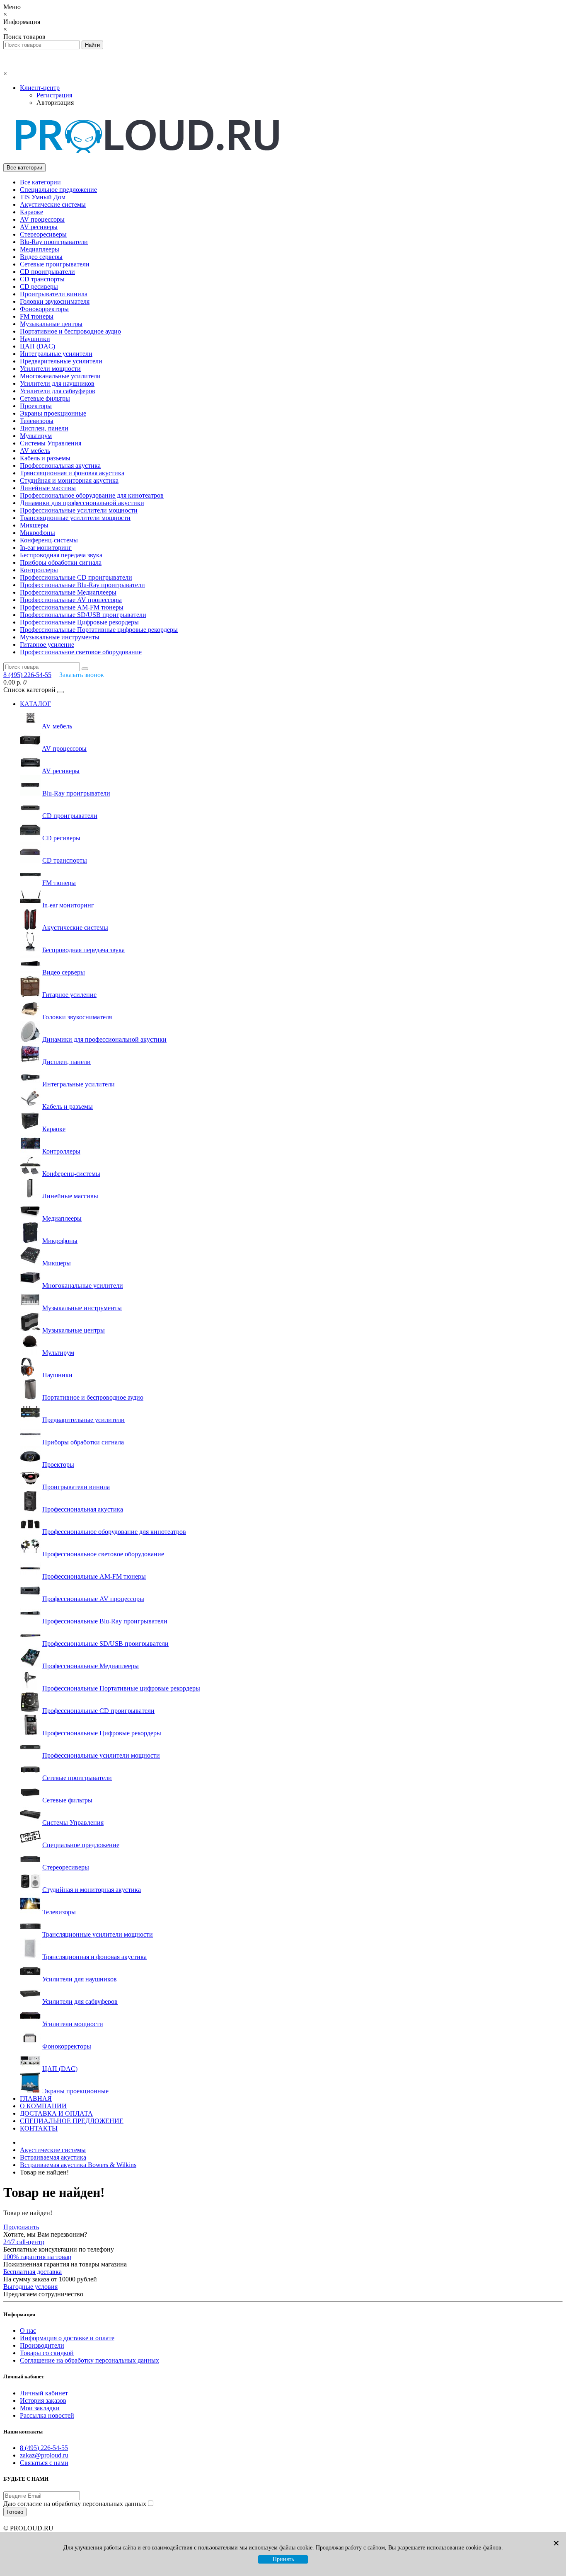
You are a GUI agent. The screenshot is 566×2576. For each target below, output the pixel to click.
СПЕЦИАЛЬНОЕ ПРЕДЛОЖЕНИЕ (72, 2121)
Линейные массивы (48, 488)
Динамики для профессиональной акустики (82, 503)
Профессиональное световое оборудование (81, 652)
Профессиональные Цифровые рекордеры (79, 622)
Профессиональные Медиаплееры (68, 592)
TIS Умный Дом (43, 197)
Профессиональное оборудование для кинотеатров (92, 495)
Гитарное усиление (47, 645)
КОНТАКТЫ (39, 2128)
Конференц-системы (49, 540)
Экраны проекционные (53, 413)
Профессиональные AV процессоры (71, 600)
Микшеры (34, 525)
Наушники (35, 339)
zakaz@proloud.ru (44, 2455)
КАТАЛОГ (35, 704)
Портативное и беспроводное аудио (70, 331)
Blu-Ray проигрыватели (54, 242)
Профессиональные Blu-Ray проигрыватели (82, 585)
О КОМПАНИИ (43, 2106)
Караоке (31, 212)
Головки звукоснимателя (55, 301)
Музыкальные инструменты (60, 637)
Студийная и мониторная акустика (69, 480)
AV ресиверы (39, 227)
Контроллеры (39, 570)
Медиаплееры (40, 249)
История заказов (43, 2401)
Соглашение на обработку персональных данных (89, 2360)
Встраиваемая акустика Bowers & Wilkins (78, 2165)
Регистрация (54, 95)
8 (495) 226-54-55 (44, 2448)
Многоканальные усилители (60, 376)
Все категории (40, 182)
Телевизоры (37, 421)
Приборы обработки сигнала (61, 562)
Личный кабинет (44, 2393)
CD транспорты (42, 279)
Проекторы (36, 406)
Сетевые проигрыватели (55, 264)
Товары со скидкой (47, 2353)
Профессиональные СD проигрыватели (76, 577)
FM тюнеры (37, 316)
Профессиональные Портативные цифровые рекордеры (99, 630)
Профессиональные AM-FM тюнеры (72, 607)
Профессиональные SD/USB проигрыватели (83, 615)
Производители (42, 2345)
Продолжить (21, 2227)
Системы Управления (51, 443)
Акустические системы (53, 204)
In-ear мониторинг (46, 548)
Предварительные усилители (61, 361)
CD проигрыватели (47, 272)
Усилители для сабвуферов (58, 391)
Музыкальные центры (51, 324)
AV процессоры (42, 219)
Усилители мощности (50, 369)
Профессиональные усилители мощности (79, 510)
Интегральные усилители (56, 354)
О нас (28, 2330)
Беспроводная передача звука (61, 555)
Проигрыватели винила (54, 294)
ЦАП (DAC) (37, 346)
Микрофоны (37, 533)
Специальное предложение (58, 190)
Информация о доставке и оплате (67, 2338)
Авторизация (55, 103)
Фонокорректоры (44, 309)
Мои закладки (40, 2408)
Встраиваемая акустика (53, 2157)
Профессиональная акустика (60, 466)
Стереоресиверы (43, 234)
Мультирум (36, 436)
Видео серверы (41, 257)
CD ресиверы (39, 287)
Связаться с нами (44, 2463)
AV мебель (35, 451)
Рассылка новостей (47, 2415)
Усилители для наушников (57, 383)
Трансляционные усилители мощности (75, 518)
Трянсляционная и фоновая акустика (72, 473)
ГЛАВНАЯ (36, 2098)
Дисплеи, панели (44, 428)
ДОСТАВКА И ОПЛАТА (56, 2113)
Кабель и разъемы (45, 458)
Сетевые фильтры (45, 398)
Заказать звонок (82, 675)
